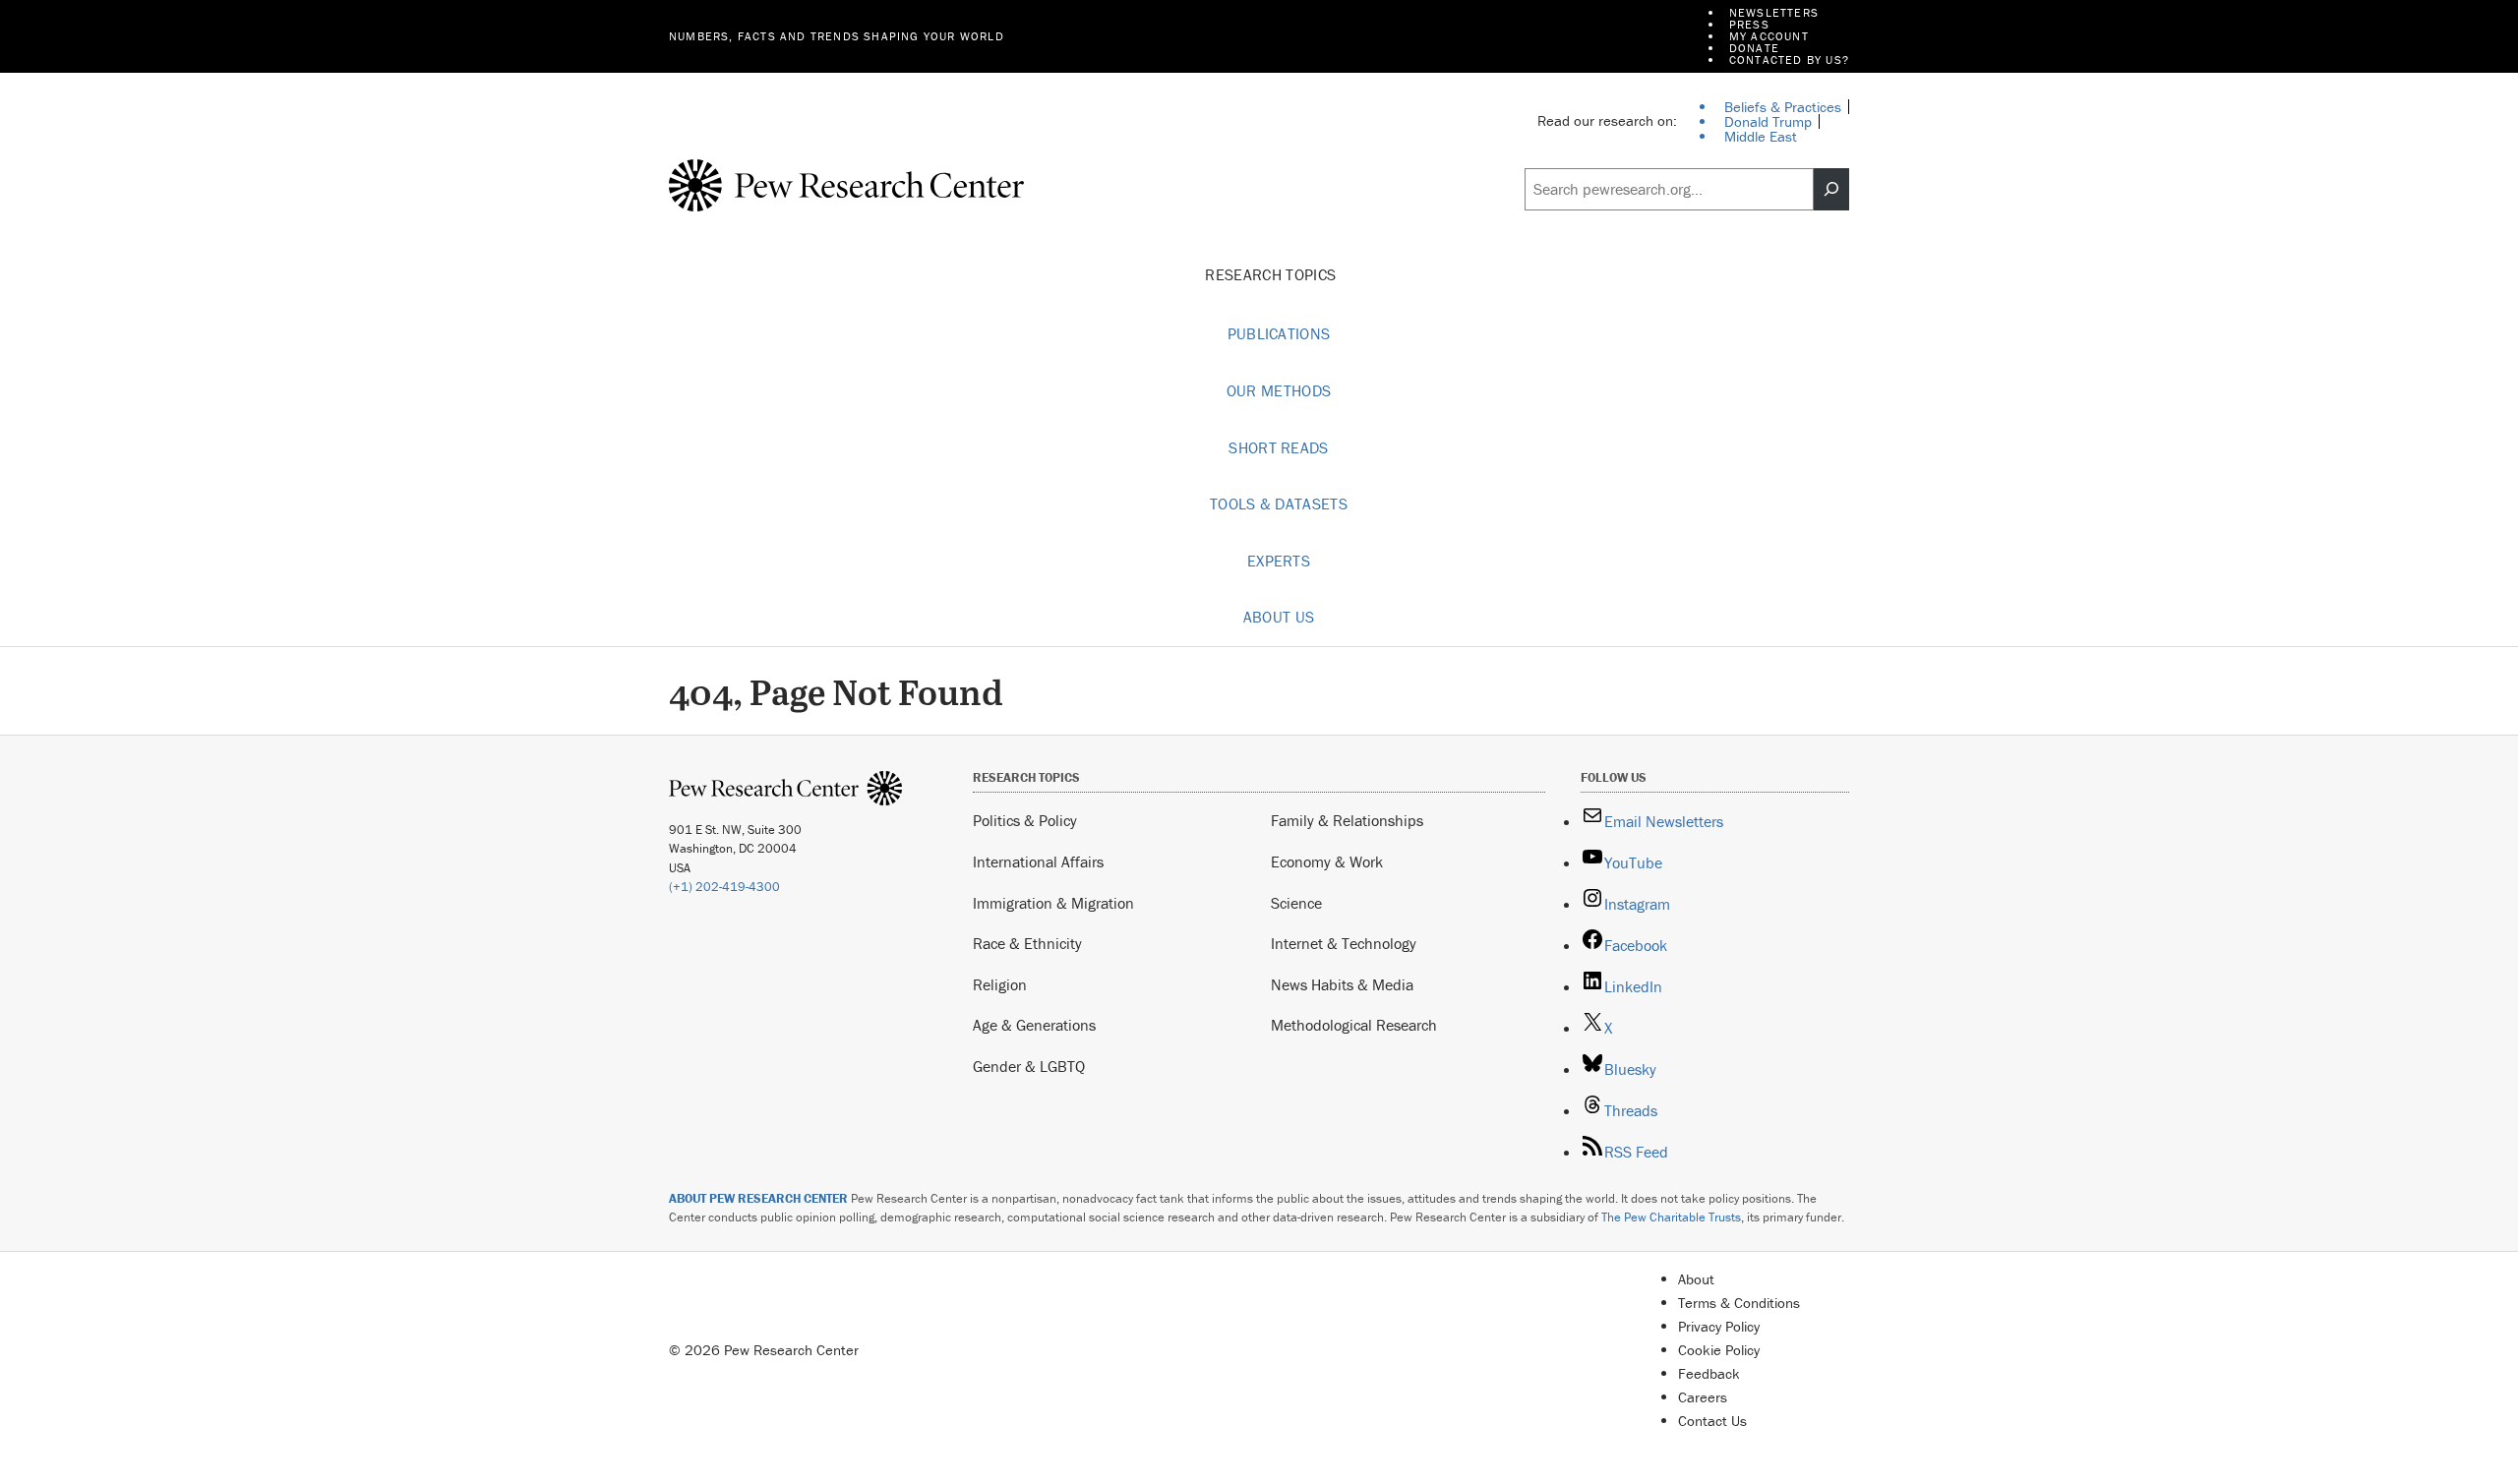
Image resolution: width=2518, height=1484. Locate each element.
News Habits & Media (1342, 984)
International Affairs (1038, 861)
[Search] (1831, 190)
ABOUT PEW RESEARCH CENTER (758, 1198)
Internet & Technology (1344, 943)
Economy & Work (1327, 861)
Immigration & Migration (1053, 903)
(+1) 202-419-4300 (724, 887)
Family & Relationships (1347, 820)
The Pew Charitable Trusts (1671, 1217)
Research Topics (1272, 274)
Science (1296, 903)
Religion (1000, 984)
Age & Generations (1034, 1025)
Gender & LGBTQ (1029, 1066)
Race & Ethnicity (1027, 943)
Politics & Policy (1025, 820)
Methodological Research (1354, 1025)
